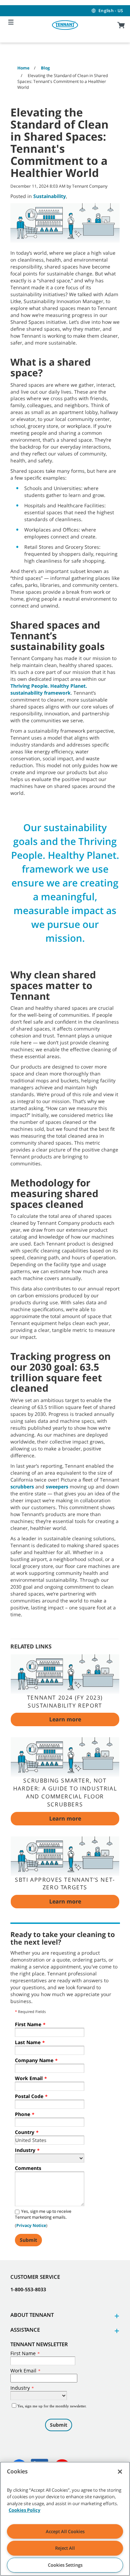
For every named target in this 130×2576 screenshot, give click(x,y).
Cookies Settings (65, 2565)
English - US (111, 11)
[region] (65, 2519)
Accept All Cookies (65, 2531)
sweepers (57, 1487)
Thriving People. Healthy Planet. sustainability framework (49, 689)
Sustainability (50, 196)
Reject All (65, 2548)
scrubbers (22, 1487)
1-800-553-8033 (28, 2289)
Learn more (65, 1719)
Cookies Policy (24, 2510)
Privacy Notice (31, 2225)
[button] (116, 2316)
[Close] (120, 2472)
